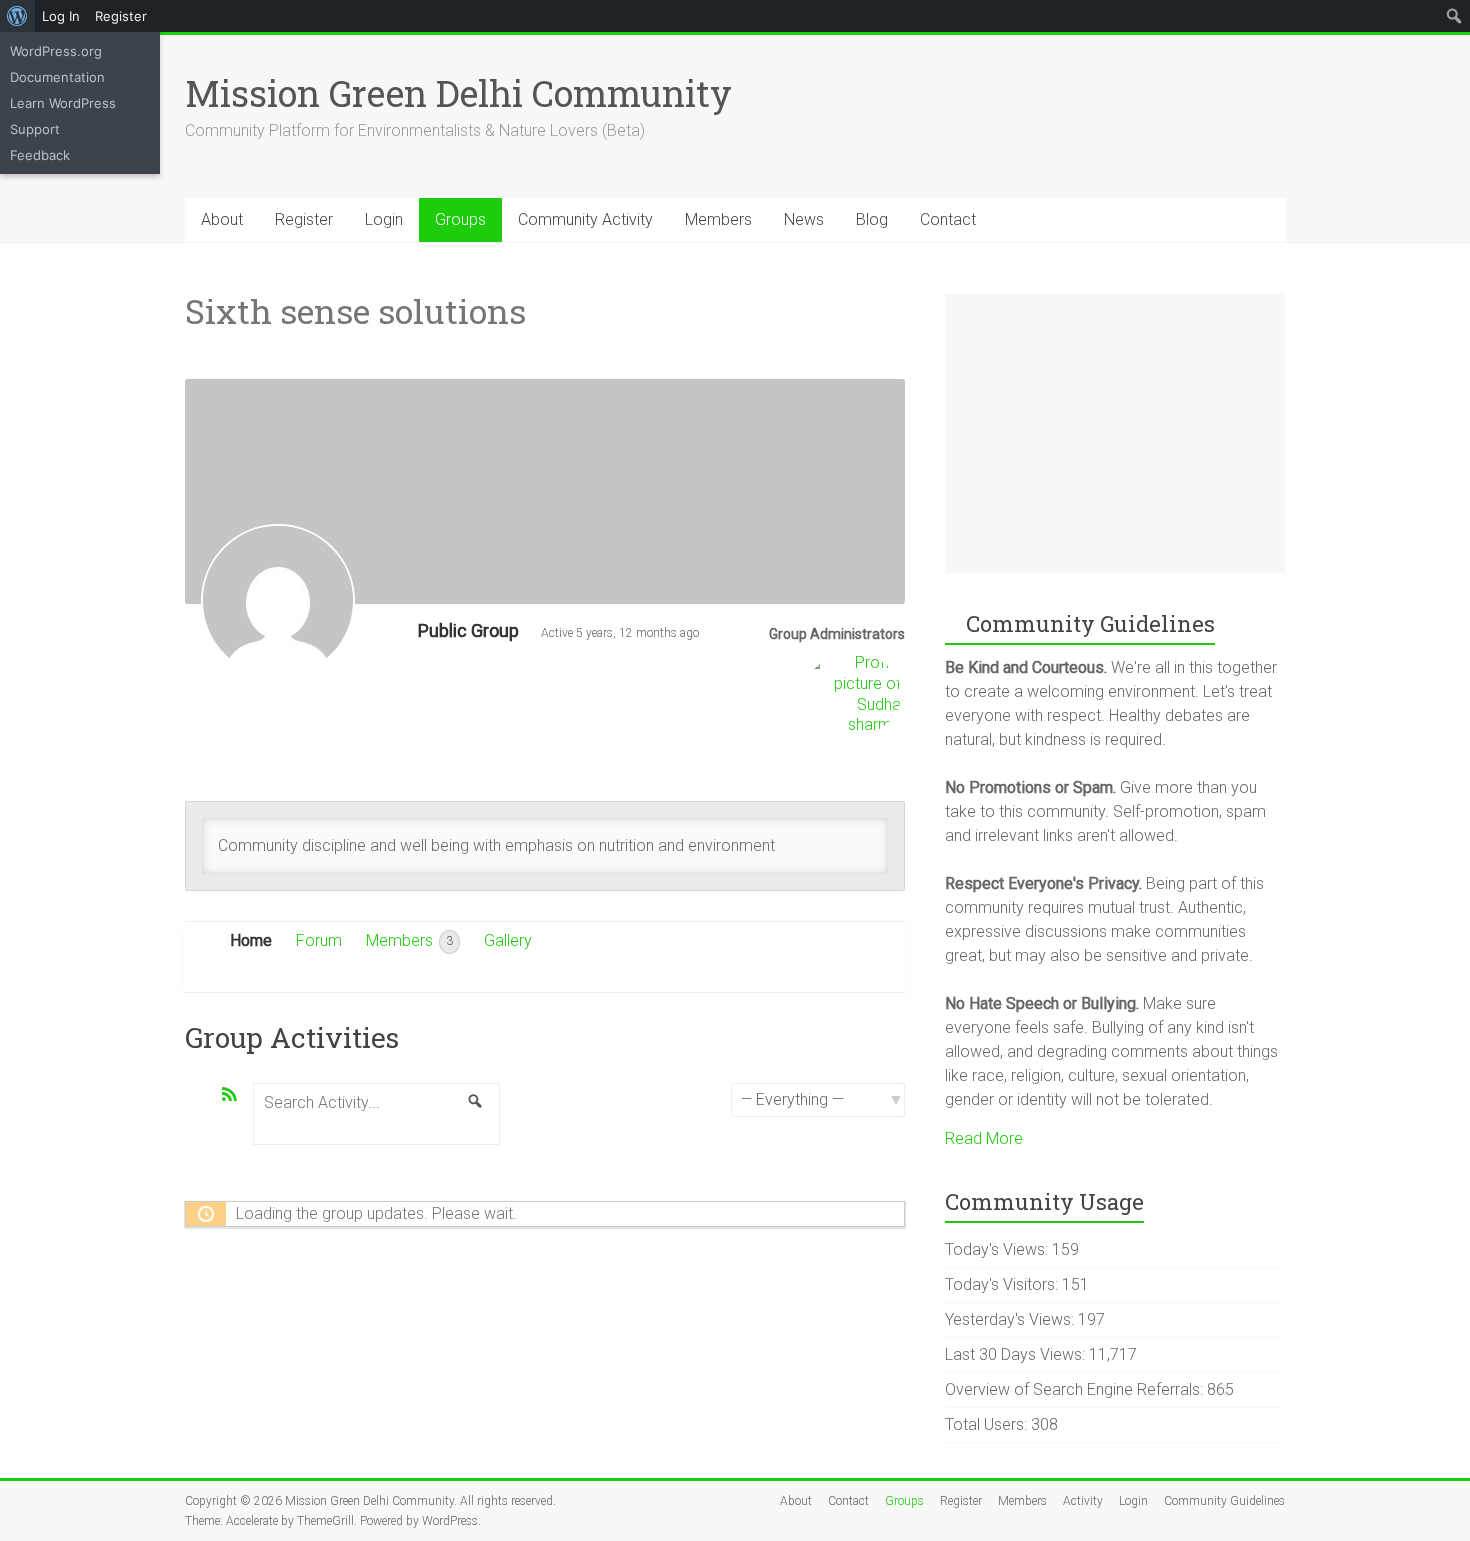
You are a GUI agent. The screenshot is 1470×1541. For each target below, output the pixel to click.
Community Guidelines (1224, 1501)
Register (304, 219)
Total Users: (988, 1424)
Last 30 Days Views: (1017, 1354)
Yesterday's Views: (1011, 1319)
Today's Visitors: (1003, 1284)
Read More (984, 1138)
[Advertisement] (1115, 433)
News (804, 219)
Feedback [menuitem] (40, 155)
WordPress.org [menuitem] (56, 51)
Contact (948, 219)
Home (251, 940)
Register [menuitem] (121, 16)
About (222, 219)
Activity (1083, 1501)
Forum (319, 940)
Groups (460, 219)
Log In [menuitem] (61, 16)
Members (718, 219)
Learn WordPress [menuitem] (63, 103)
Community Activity (585, 219)
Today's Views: (998, 1249)
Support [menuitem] (35, 129)
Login (384, 219)
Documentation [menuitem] (57, 77)
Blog (872, 219)
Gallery (508, 940)
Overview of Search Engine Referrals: (1076, 1389)
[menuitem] (17, 16)
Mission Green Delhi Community (458, 93)
